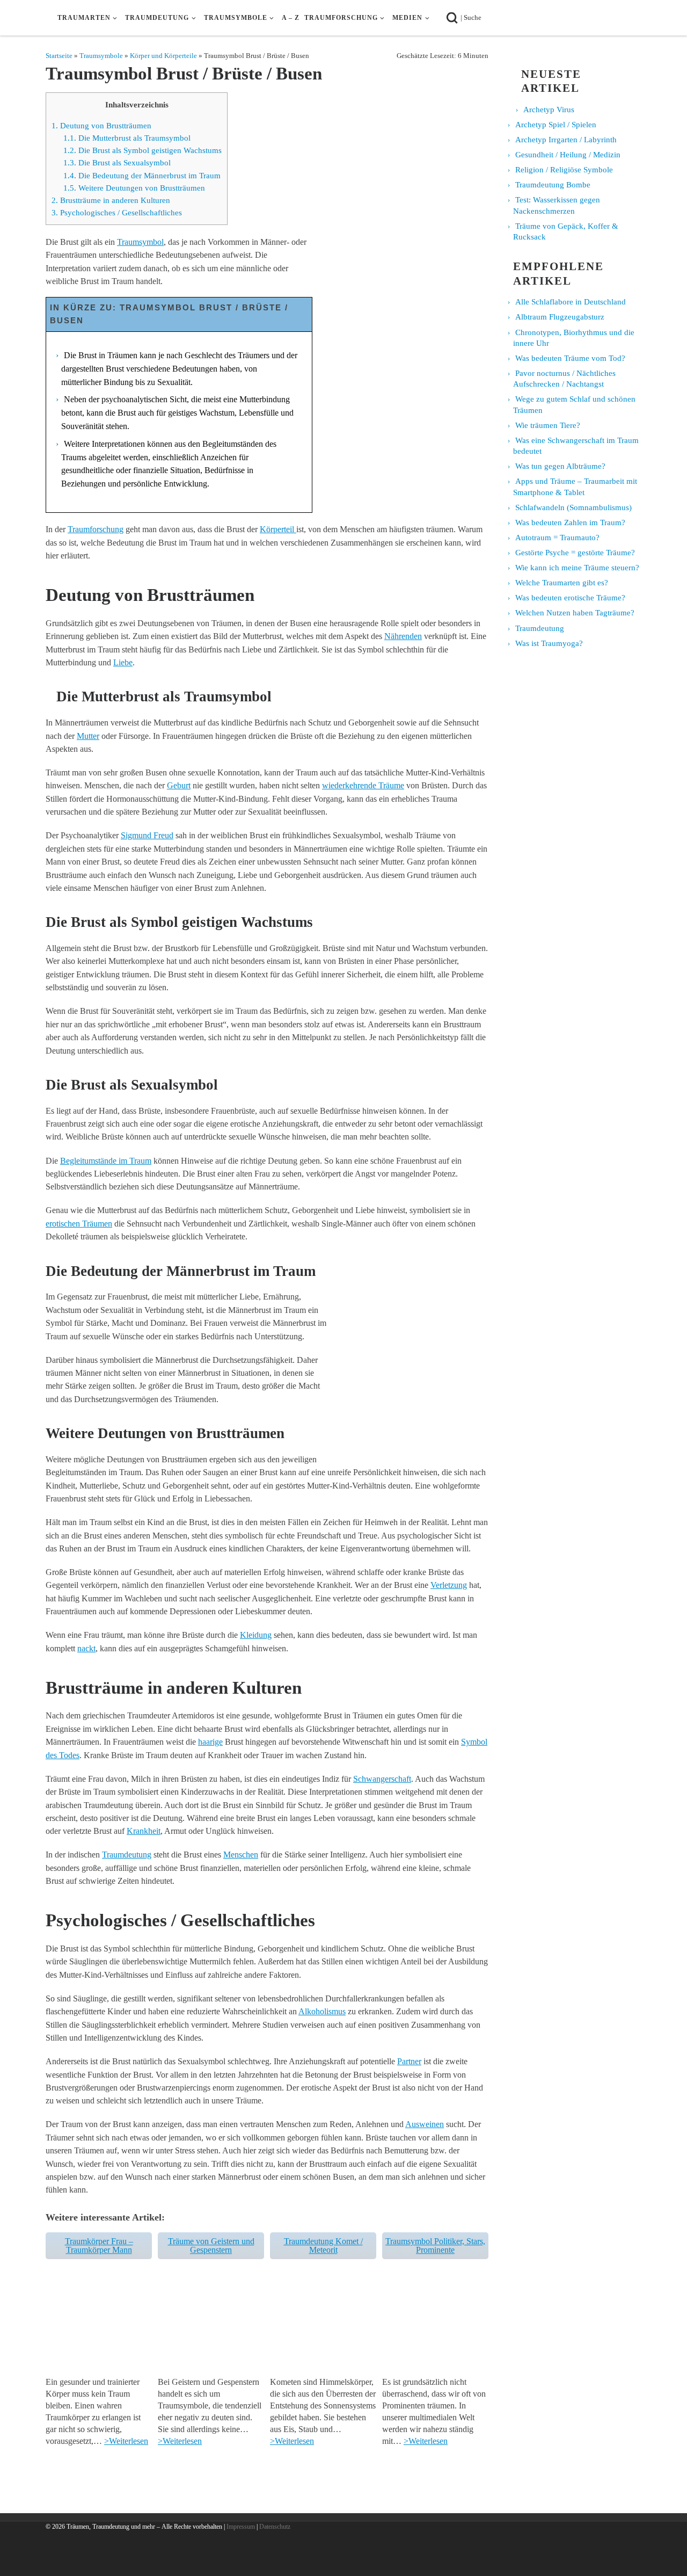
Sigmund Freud (147, 835)
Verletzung (449, 1585)
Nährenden (403, 636)
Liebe (123, 662)
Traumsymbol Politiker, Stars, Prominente (435, 2245)
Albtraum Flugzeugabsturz (560, 317)
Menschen (241, 1855)
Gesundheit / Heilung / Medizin (568, 155)
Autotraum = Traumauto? (557, 538)
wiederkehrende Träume (363, 785)
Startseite (59, 56)
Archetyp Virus (549, 110)
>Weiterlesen (126, 2441)
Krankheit (144, 1831)
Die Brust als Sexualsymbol (117, 163)
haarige (210, 1742)
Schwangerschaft (382, 1779)
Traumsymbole (101, 56)
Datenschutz (275, 2527)
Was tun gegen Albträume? (560, 466)
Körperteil (278, 529)
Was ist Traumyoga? (549, 643)
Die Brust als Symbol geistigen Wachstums (142, 150)
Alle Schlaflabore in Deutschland (571, 302)
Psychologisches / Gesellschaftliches (117, 213)
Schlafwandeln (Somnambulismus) (573, 507)
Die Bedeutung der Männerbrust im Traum (142, 176)
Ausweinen (425, 2124)
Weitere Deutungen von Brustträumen (134, 188)
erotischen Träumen (79, 1224)
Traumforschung (96, 529)
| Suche (474, 17)
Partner (409, 2061)
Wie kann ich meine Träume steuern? (577, 568)
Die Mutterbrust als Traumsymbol (127, 138)
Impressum (241, 2527)
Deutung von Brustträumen (101, 126)
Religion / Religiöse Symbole (564, 170)
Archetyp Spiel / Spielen (556, 125)
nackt (86, 1648)
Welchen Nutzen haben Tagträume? (575, 613)
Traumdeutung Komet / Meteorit (323, 2245)
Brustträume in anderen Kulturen (111, 200)
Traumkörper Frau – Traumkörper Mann (99, 2245)
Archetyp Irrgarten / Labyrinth (566, 140)
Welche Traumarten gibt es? (562, 583)
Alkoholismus (322, 2011)
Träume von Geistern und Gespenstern (211, 2245)
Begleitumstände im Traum (106, 1161)
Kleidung (256, 1635)
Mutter (88, 736)
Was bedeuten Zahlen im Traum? (570, 523)
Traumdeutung (127, 1855)
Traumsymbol (140, 242)
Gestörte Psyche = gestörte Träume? (575, 553)
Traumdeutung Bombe (553, 185)
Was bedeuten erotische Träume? (570, 598)
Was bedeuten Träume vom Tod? (570, 358)
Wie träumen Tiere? (548, 425)
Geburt (179, 785)
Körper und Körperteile (163, 56)
